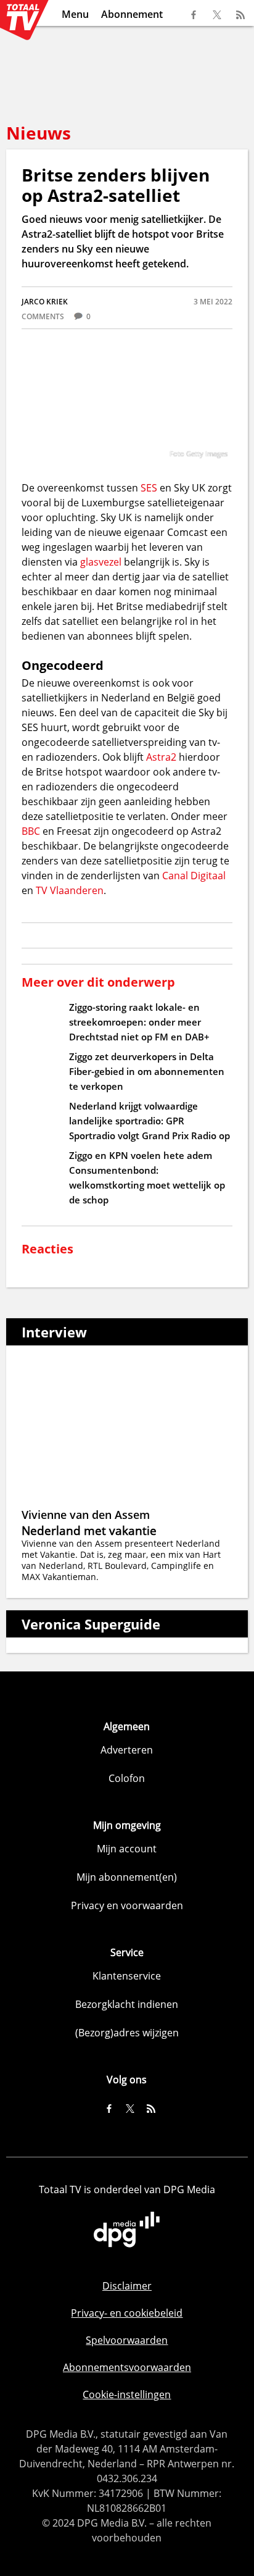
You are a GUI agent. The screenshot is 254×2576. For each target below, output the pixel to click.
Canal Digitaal (194, 876)
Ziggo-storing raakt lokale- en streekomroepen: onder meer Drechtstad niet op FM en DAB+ (139, 1022)
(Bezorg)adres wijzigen (127, 2033)
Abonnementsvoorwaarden (127, 2367)
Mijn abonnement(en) (127, 1877)
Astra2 (161, 757)
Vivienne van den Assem (86, 1515)
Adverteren (127, 1750)
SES (149, 488)
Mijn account (127, 1849)
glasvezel (102, 562)
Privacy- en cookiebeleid (127, 2313)
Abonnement (132, 14)
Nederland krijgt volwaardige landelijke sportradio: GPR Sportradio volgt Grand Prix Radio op (150, 1121)
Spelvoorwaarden (127, 2340)
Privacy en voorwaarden (127, 1905)
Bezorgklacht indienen (127, 2004)
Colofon (127, 1778)
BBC (31, 831)
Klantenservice (127, 1976)
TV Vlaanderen (70, 890)
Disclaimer (127, 2286)
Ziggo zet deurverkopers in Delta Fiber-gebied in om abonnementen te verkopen (147, 1071)
